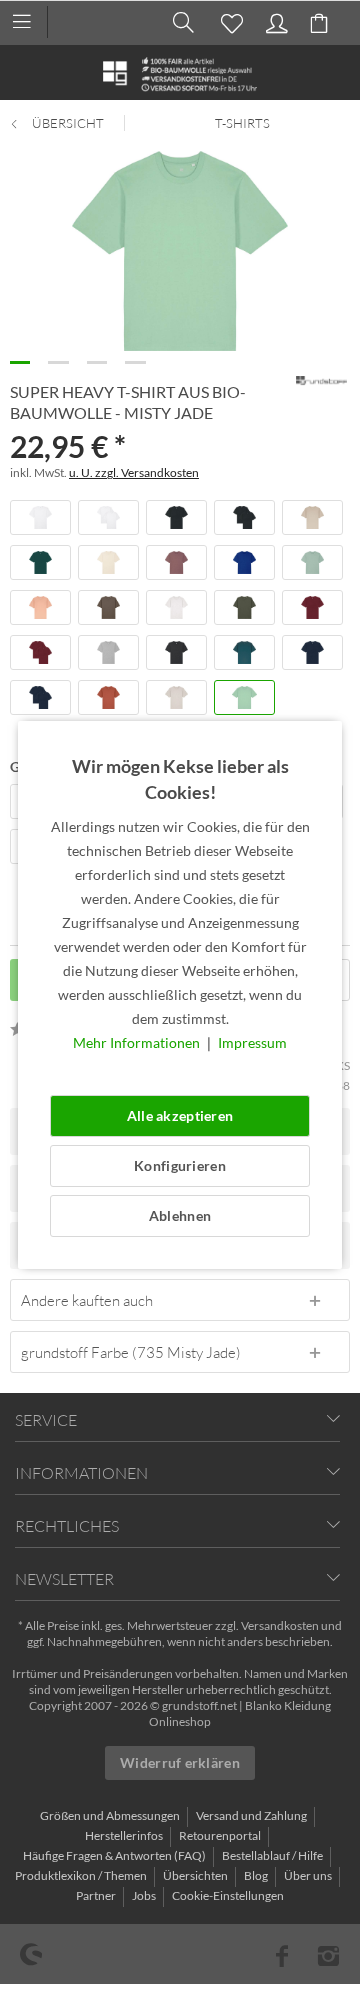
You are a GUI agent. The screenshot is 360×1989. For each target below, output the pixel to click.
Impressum (252, 1042)
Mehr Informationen (138, 1042)
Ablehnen (180, 1215)
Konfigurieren (180, 1165)
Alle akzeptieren (180, 1115)
